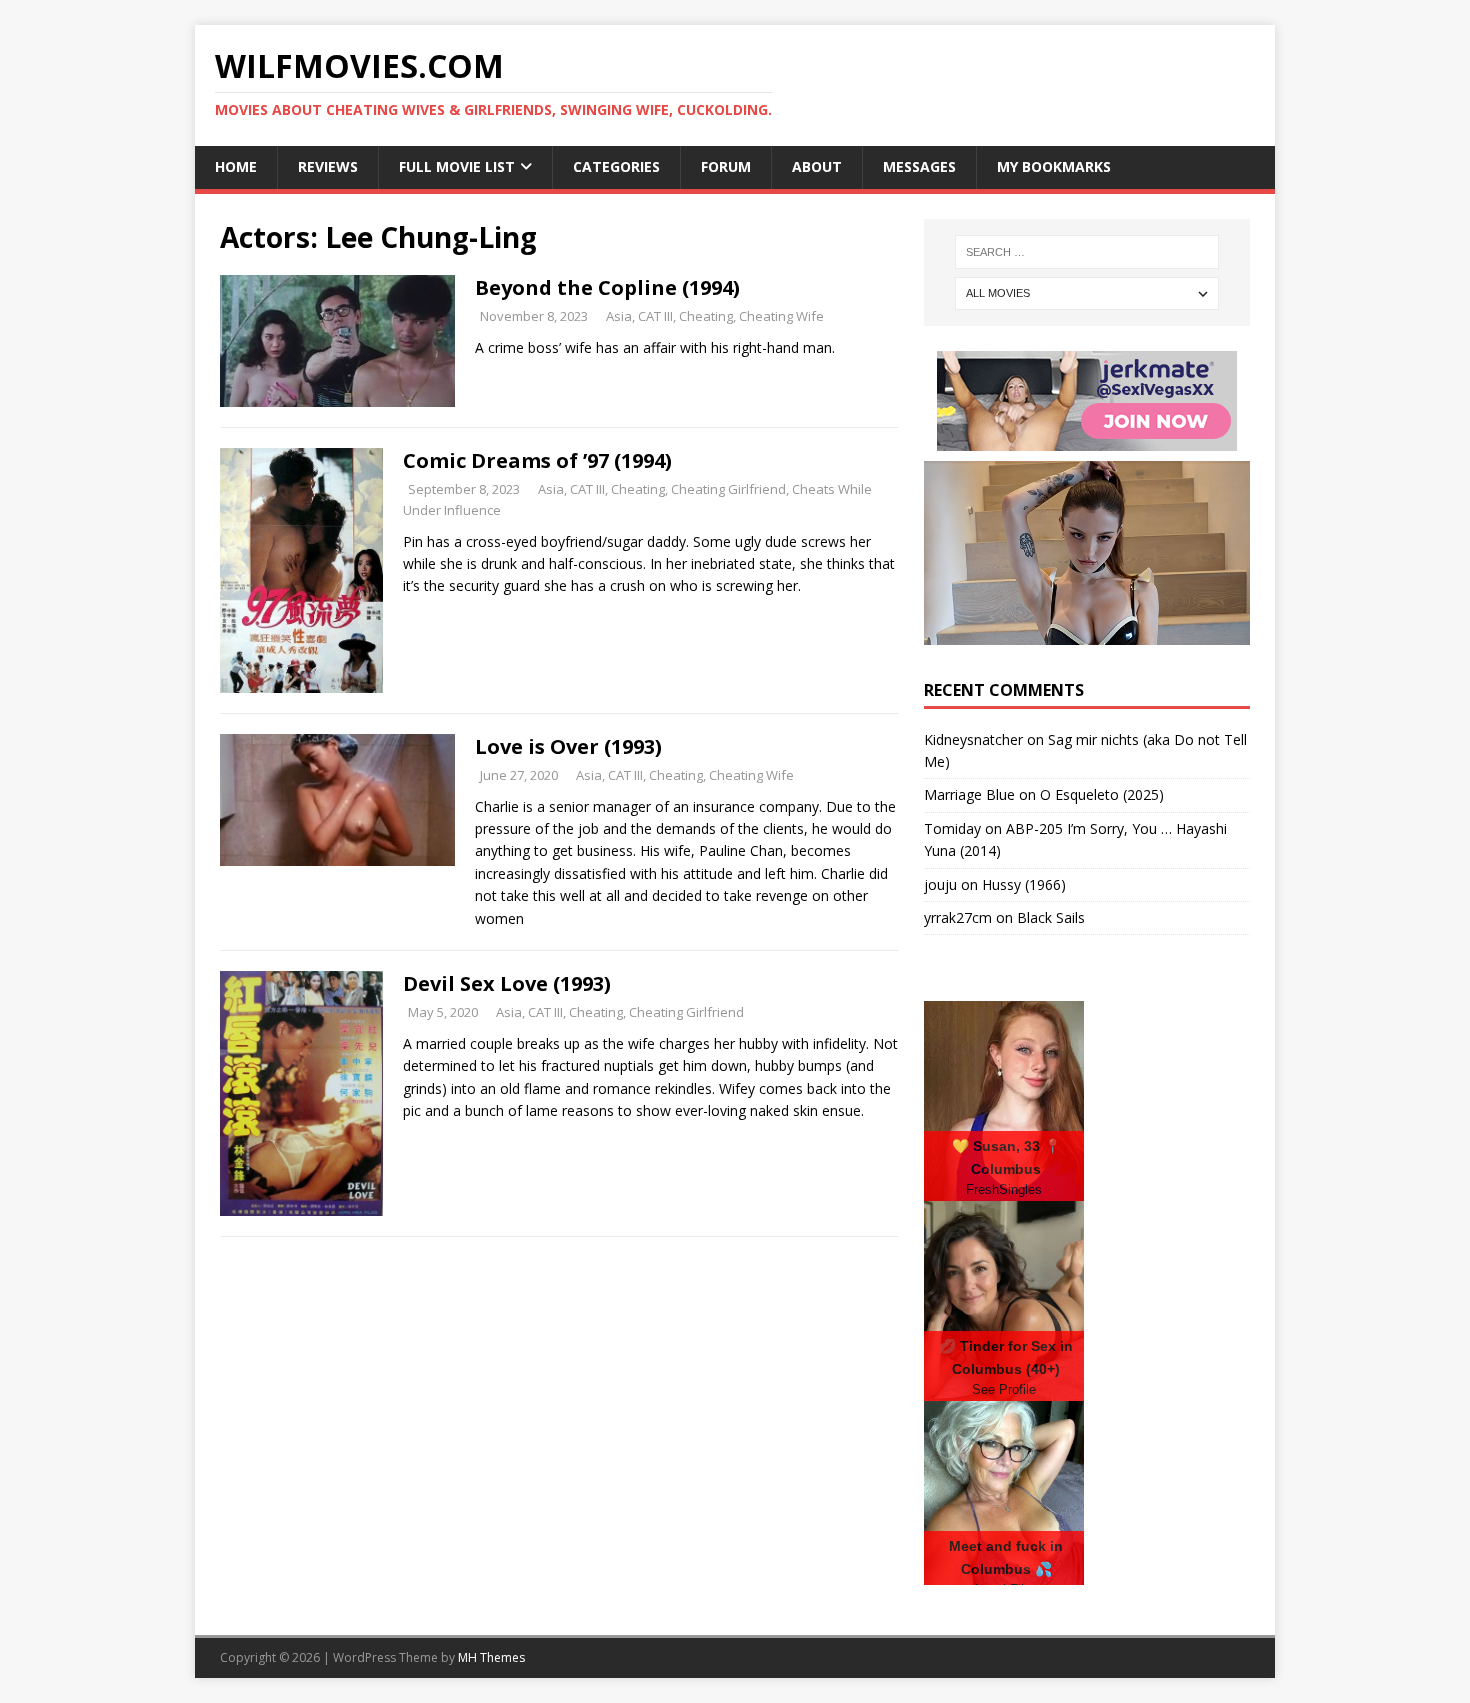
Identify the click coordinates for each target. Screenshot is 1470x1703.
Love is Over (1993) (568, 746)
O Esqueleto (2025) (1102, 794)
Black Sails (1051, 917)
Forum (726, 166)
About (817, 166)
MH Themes (491, 1657)
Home (236, 166)
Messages (919, 166)
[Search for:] (1087, 252)
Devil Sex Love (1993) (507, 983)
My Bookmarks (1054, 166)
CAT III (655, 316)
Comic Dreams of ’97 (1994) (537, 460)
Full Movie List (457, 166)
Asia (619, 316)
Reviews (328, 166)
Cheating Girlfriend (728, 489)
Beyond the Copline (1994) (607, 287)
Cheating (706, 316)
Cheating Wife (781, 316)
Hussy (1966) (1024, 884)
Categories (616, 166)
